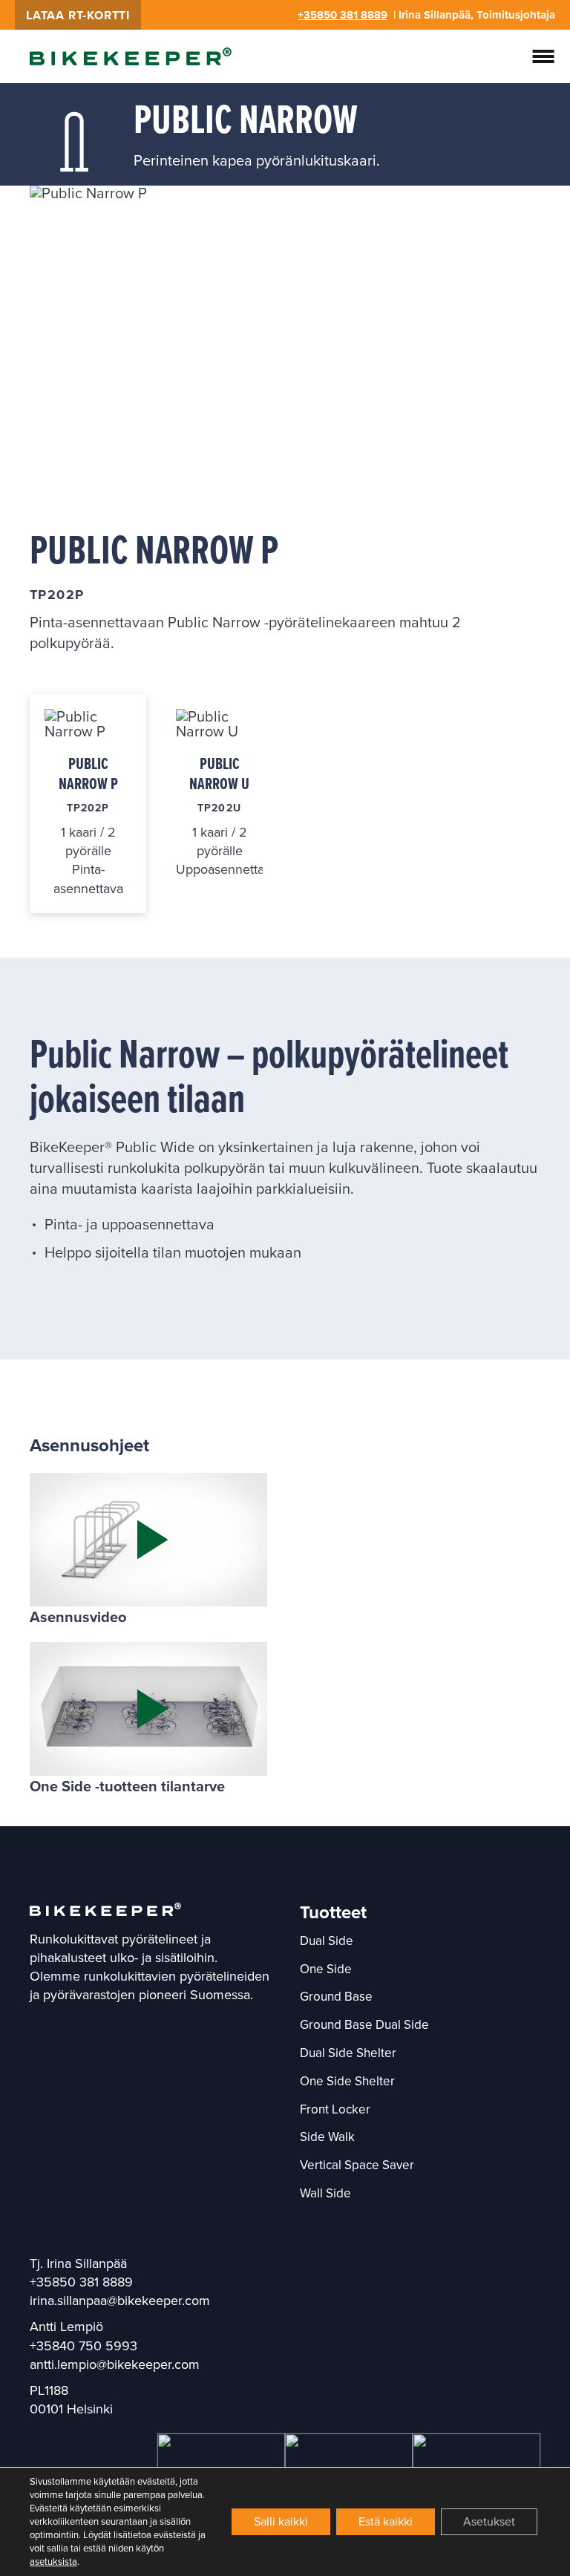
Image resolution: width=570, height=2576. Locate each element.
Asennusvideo (78, 1616)
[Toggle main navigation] (543, 56)
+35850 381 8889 (343, 15)
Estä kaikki (386, 2521)
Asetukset (489, 2521)
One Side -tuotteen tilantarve (127, 1786)
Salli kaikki (281, 2521)
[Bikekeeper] (131, 56)
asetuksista (53, 2562)
